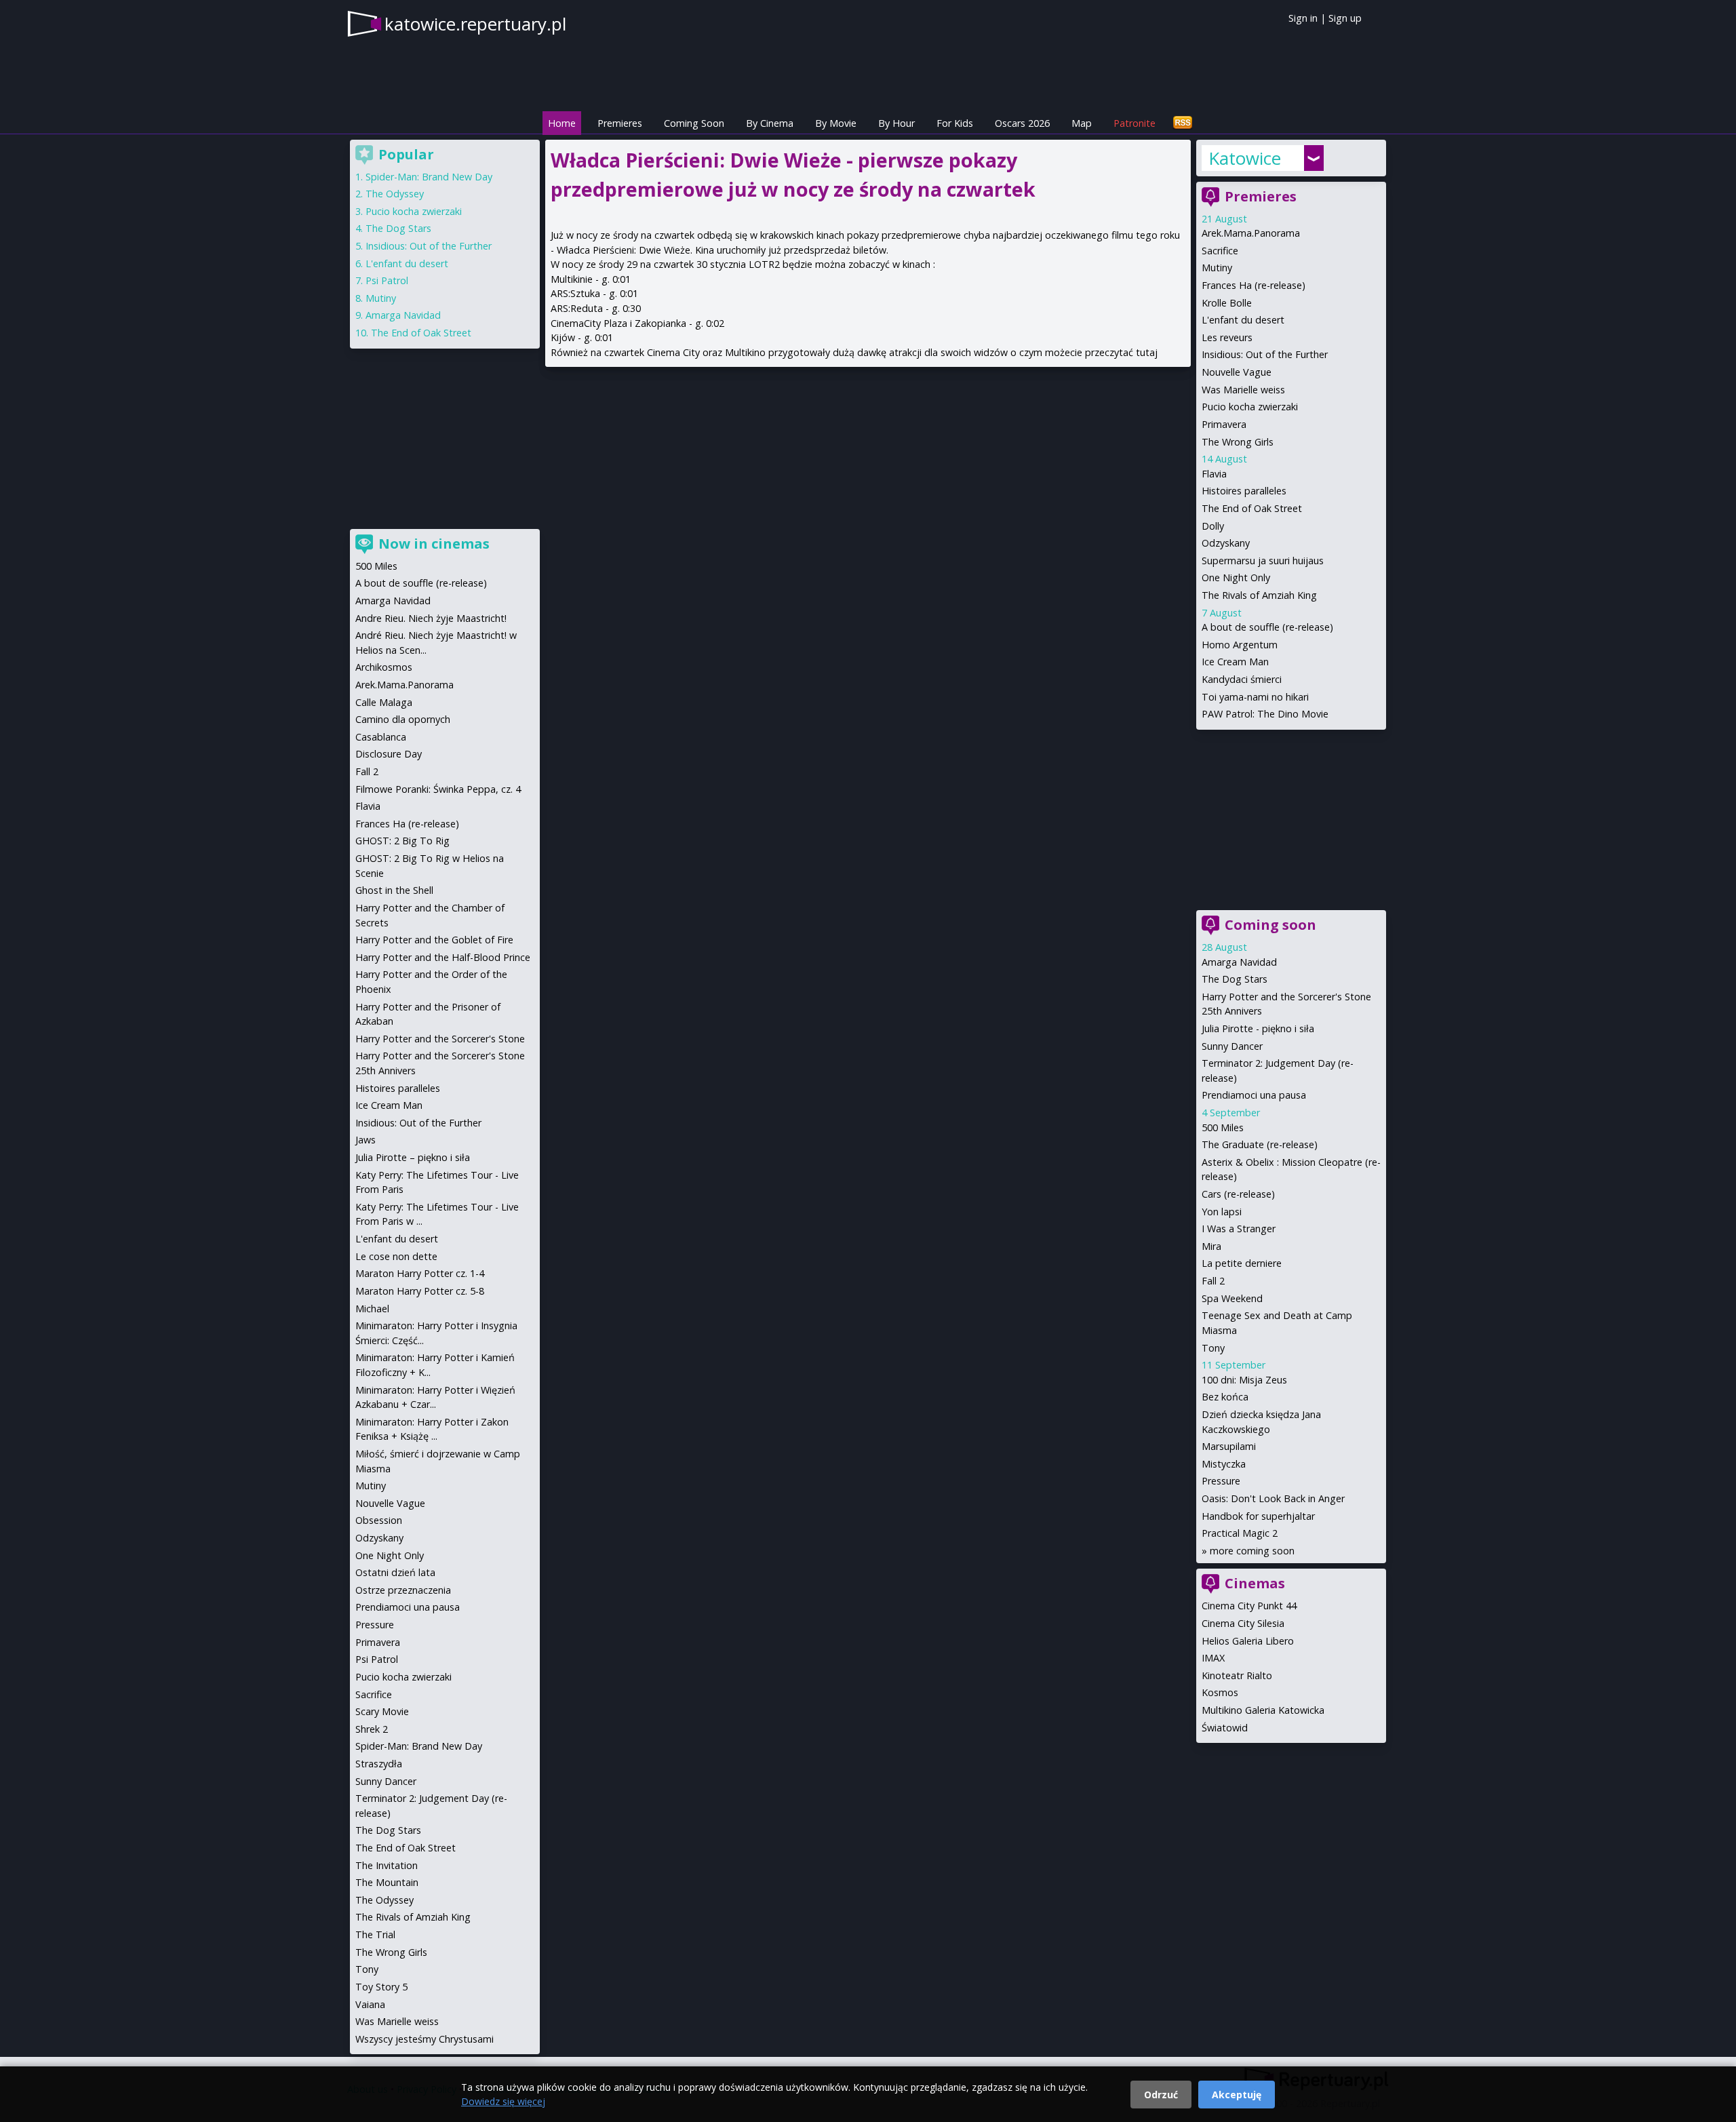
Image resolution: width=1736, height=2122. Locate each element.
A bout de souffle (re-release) (1267, 627)
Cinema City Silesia (1243, 1623)
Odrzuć (1161, 2095)
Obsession (379, 1520)
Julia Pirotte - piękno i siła (1258, 1028)
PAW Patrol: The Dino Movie (1265, 714)
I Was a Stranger (1239, 1229)
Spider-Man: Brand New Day (429, 177)
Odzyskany (1226, 543)
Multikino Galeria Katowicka (1263, 1710)
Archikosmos (384, 667)
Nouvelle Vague (1237, 372)
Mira (1211, 1246)
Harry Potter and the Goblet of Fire (434, 940)
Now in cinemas (434, 544)
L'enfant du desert (1243, 320)
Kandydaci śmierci (1242, 679)
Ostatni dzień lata (395, 1572)
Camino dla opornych (403, 719)
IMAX (1213, 1658)
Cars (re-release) (1238, 1194)
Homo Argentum (1240, 645)
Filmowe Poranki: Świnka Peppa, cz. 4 (438, 789)
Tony (1213, 1348)
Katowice (1245, 158)
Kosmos (1220, 1692)
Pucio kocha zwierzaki (1250, 407)
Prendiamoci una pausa (1254, 1095)
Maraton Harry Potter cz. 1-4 (420, 1273)
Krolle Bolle (1227, 303)
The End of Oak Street (1252, 508)
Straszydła (379, 1764)
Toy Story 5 (381, 1987)
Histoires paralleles (1244, 491)
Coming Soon (694, 123)
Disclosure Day (389, 754)
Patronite (1135, 123)
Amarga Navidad (1239, 962)
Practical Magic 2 (1240, 1533)
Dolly (1213, 526)
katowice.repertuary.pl (475, 24)
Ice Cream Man (1235, 662)
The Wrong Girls (1238, 442)
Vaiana (370, 2004)
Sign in (1303, 18)
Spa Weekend (1232, 1298)
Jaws (366, 1140)
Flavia (1214, 474)
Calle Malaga (384, 702)
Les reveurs (1227, 337)
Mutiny (1217, 268)
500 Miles (1223, 1127)
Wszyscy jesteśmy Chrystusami (425, 2039)
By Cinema (770, 123)
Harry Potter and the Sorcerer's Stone (440, 1039)
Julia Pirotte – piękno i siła (413, 1157)
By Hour (896, 123)
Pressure (1221, 1481)
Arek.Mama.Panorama (1251, 233)
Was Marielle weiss (1243, 390)
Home (562, 123)
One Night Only (1236, 577)
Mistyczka (1224, 1464)
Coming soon (1270, 925)
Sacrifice (1220, 251)
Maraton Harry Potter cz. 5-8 (420, 1291)
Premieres (620, 123)
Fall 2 (1213, 1281)
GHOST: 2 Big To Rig (402, 841)
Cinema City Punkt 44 (1249, 1606)
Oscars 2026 (1022, 123)
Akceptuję (1237, 2095)
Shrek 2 (372, 1729)
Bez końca (1225, 1397)
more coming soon (1252, 1551)
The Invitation (387, 1865)
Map (1082, 123)
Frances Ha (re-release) (1254, 285)
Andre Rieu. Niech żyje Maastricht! (431, 618)
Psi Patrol (387, 280)
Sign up (1345, 18)
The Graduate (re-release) (1260, 1144)
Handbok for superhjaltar (1258, 1516)
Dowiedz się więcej (503, 2101)
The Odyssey (395, 194)
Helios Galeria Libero (1248, 1641)
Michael (372, 1309)
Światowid (1225, 1728)
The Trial (375, 1934)
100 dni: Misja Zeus (1244, 1380)
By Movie (836, 123)
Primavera (1224, 424)
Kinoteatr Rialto (1237, 1675)
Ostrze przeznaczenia (403, 1590)
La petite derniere (1242, 1263)
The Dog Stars (1235, 979)
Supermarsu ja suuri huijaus (1263, 561)
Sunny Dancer (1232, 1046)
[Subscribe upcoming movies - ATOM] (1183, 123)
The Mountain (387, 1882)
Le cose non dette (396, 1256)
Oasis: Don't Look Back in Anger (1273, 1498)
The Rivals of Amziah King (1259, 595)
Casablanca (381, 737)
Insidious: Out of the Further (1265, 354)
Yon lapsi (1222, 1212)
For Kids (955, 123)
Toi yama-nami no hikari (1255, 697)
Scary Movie (382, 1711)
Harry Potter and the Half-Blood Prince (443, 957)
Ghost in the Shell (394, 890)
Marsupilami (1229, 1446)
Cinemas (1255, 1583)
